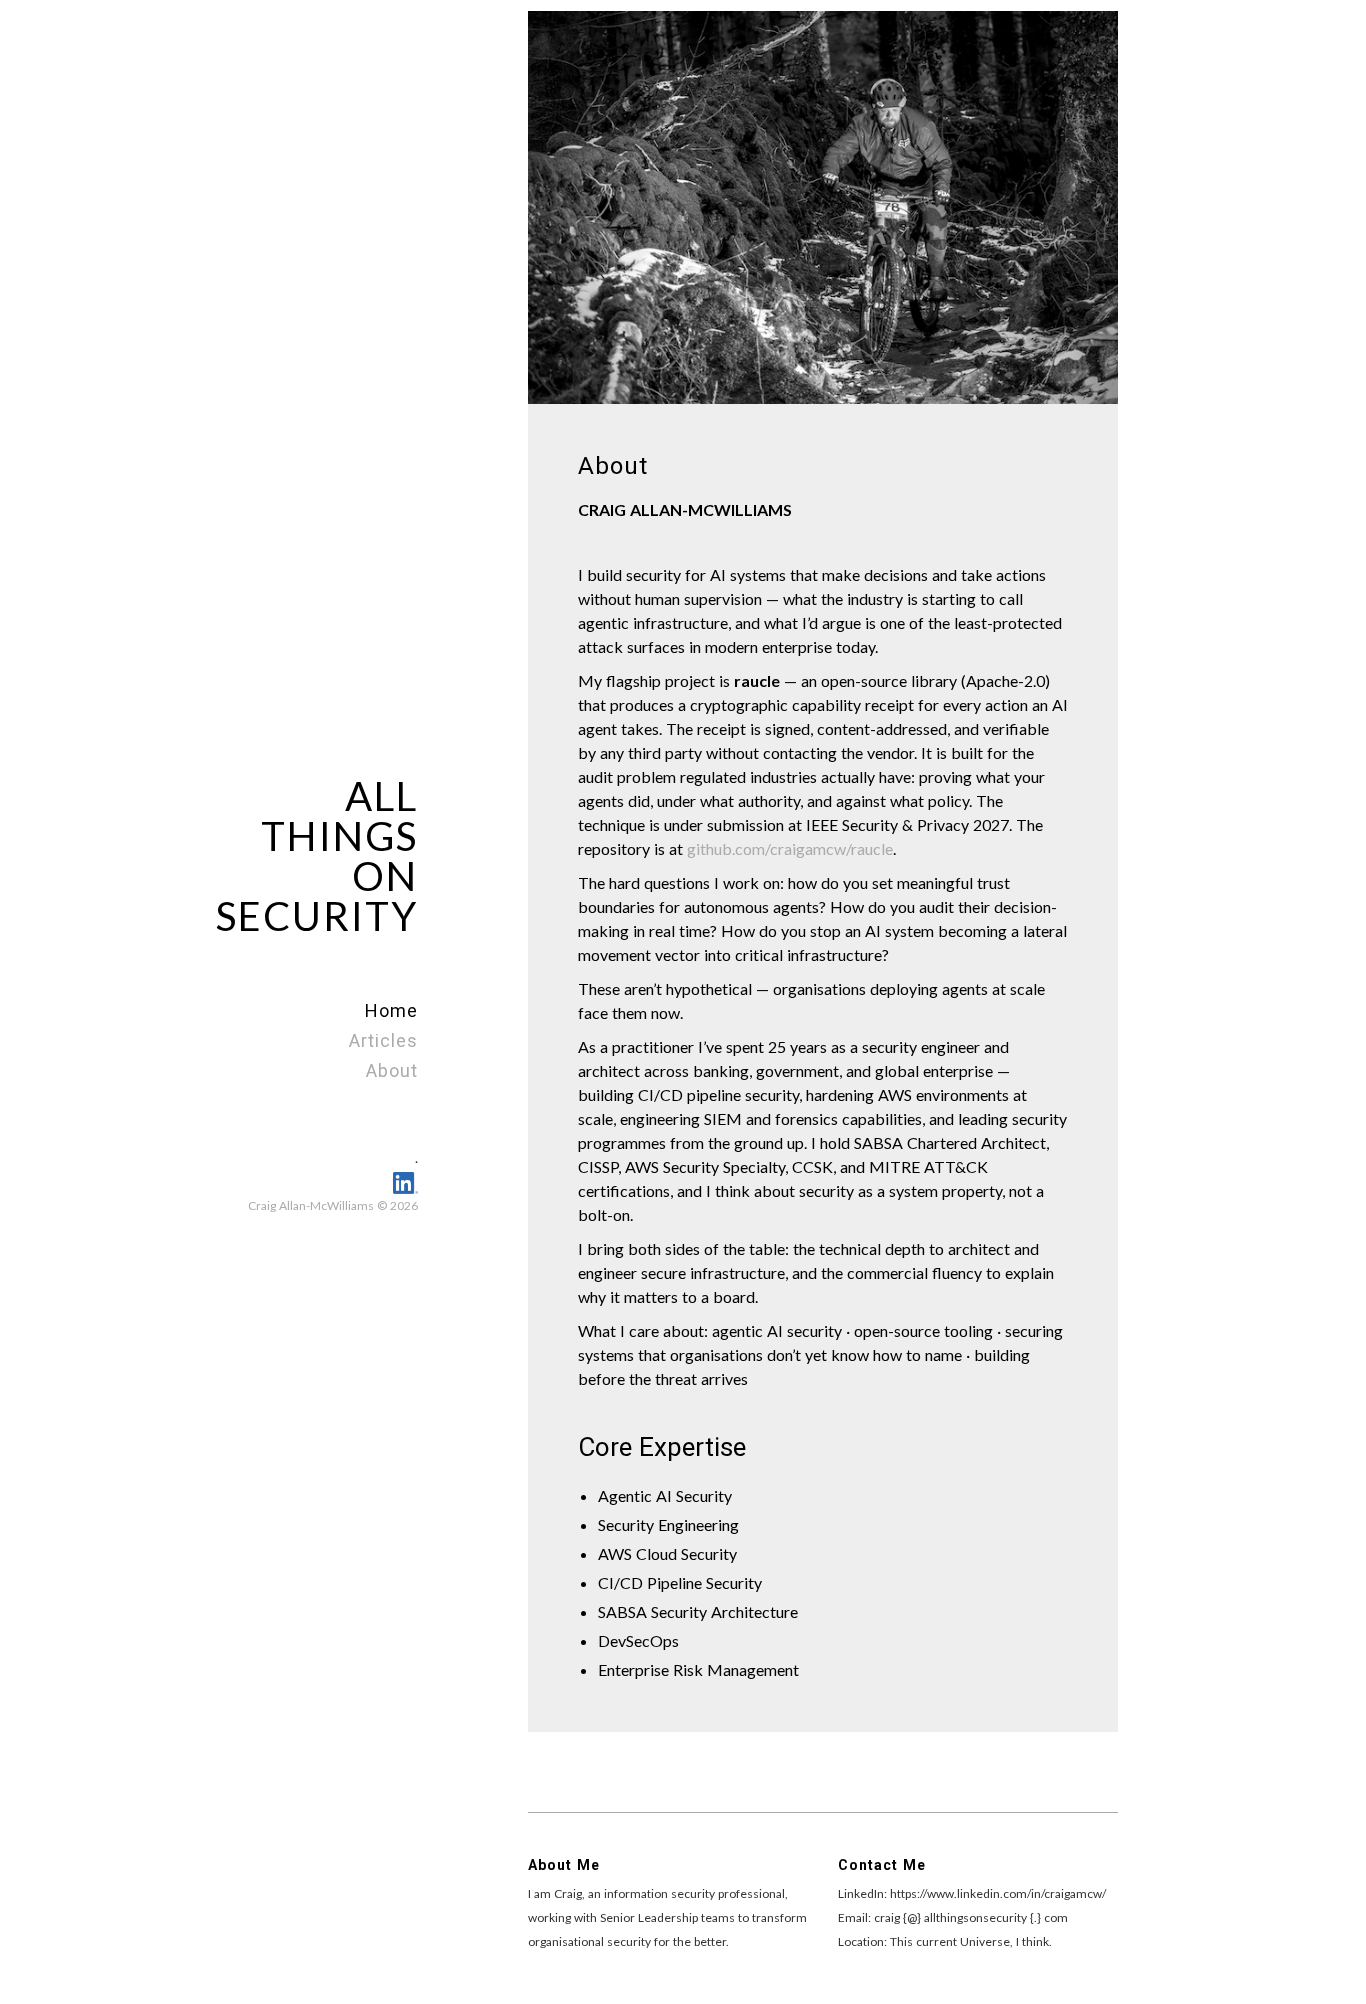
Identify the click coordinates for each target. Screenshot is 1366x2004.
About (392, 1070)
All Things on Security (317, 856)
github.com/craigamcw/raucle (790, 848)
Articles (383, 1040)
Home (391, 1010)
